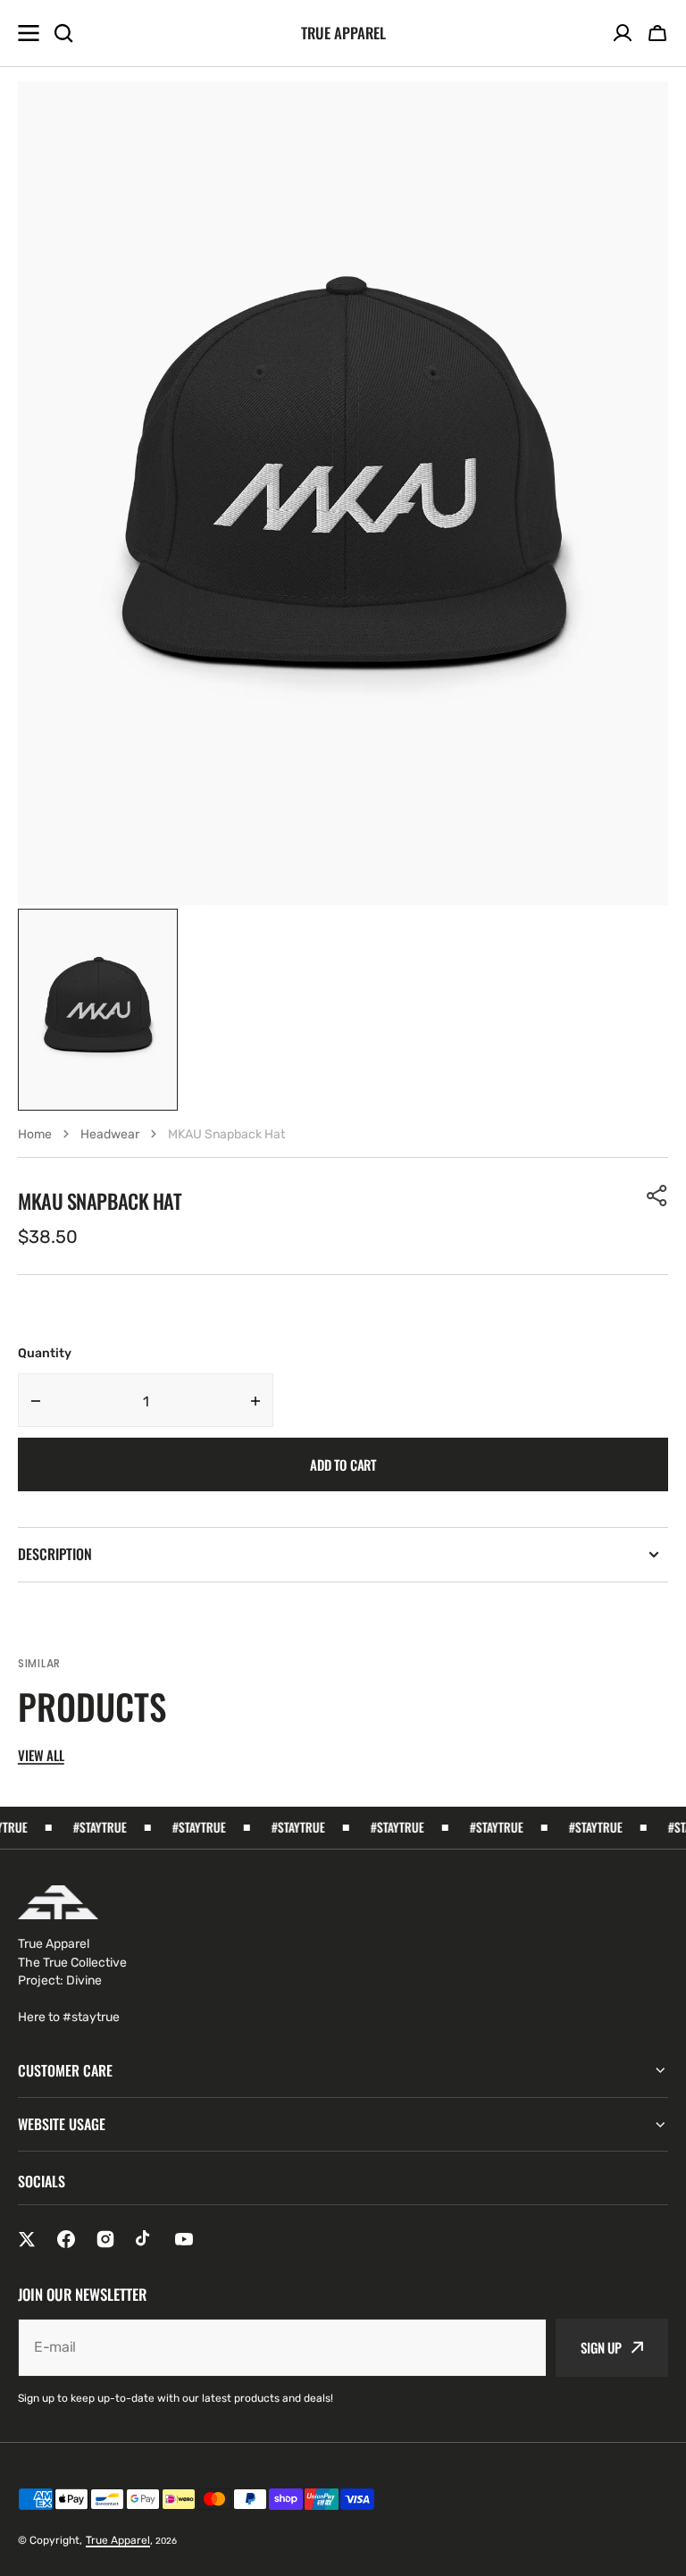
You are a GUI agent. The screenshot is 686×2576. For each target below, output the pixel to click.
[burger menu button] (29, 33)
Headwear (110, 1134)
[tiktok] (145, 2239)
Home (35, 1134)
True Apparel (118, 2540)
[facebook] (66, 2239)
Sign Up (601, 2347)
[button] (657, 33)
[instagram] (105, 2239)
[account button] (623, 33)
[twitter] (27, 2239)
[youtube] (184, 2239)
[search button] (63, 33)
